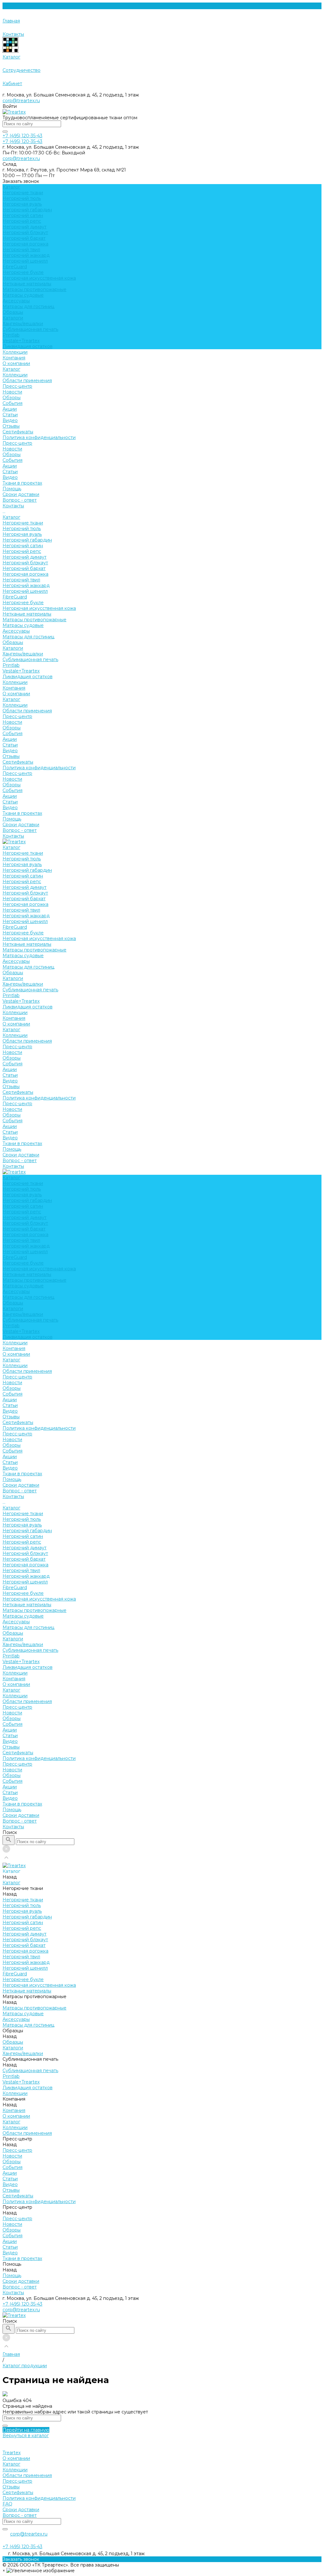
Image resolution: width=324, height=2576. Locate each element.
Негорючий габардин (27, 210)
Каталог (11, 369)
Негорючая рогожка (25, 244)
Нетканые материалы (27, 284)
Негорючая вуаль (22, 204)
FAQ (7, 2504)
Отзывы (11, 426)
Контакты (13, 836)
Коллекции (15, 375)
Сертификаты (18, 432)
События (12, 403)
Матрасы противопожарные (34, 289)
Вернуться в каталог (26, 2436)
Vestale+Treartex (21, 341)
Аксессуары (16, 301)
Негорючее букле (23, 272)
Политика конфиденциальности (39, 437)
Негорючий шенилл (25, 261)
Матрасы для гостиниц (28, 307)
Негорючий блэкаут (25, 232)
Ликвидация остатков (28, 346)
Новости (12, 392)
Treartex (12, 2453)
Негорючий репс (22, 221)
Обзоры (12, 398)
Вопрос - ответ (20, 500)
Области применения (27, 381)
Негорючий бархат (24, 238)
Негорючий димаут (25, 227)
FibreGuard (15, 267)
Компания (14, 688)
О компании (16, 363)
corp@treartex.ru (21, 101)
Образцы (13, 312)
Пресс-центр (17, 386)
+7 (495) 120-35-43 (22, 2304)
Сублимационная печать (30, 329)
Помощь (12, 819)
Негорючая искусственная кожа (39, 278)
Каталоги (13, 318)
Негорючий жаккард (26, 255)
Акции (10, 409)
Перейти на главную (26, 2430)
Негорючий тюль (22, 198)
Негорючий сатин (23, 215)
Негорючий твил (21, 250)
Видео (10, 420)
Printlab (11, 335)
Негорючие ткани (23, 193)
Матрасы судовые (23, 295)
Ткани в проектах (22, 813)
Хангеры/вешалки (23, 324)
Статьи (10, 415)
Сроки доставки (21, 494)
